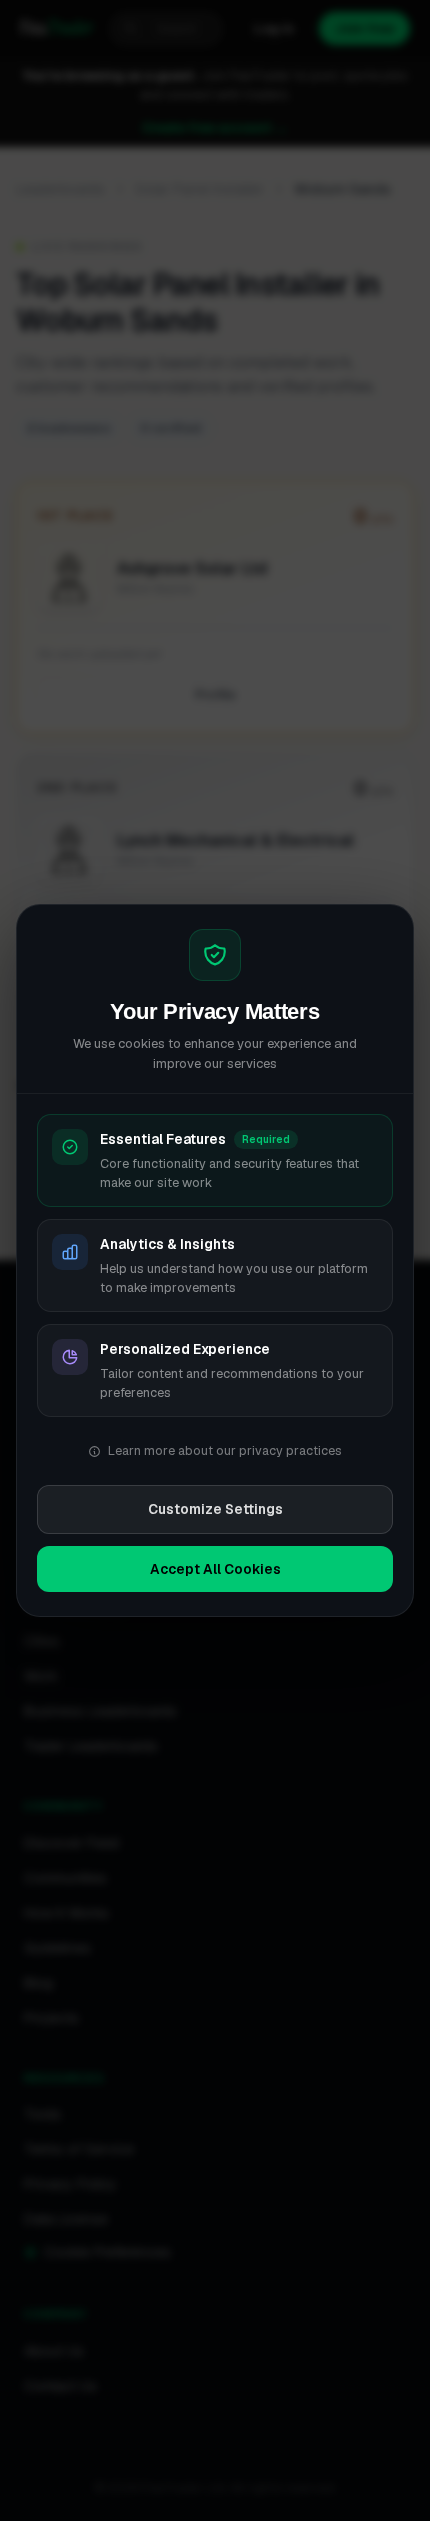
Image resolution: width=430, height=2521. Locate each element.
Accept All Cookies (215, 1569)
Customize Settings (215, 1509)
